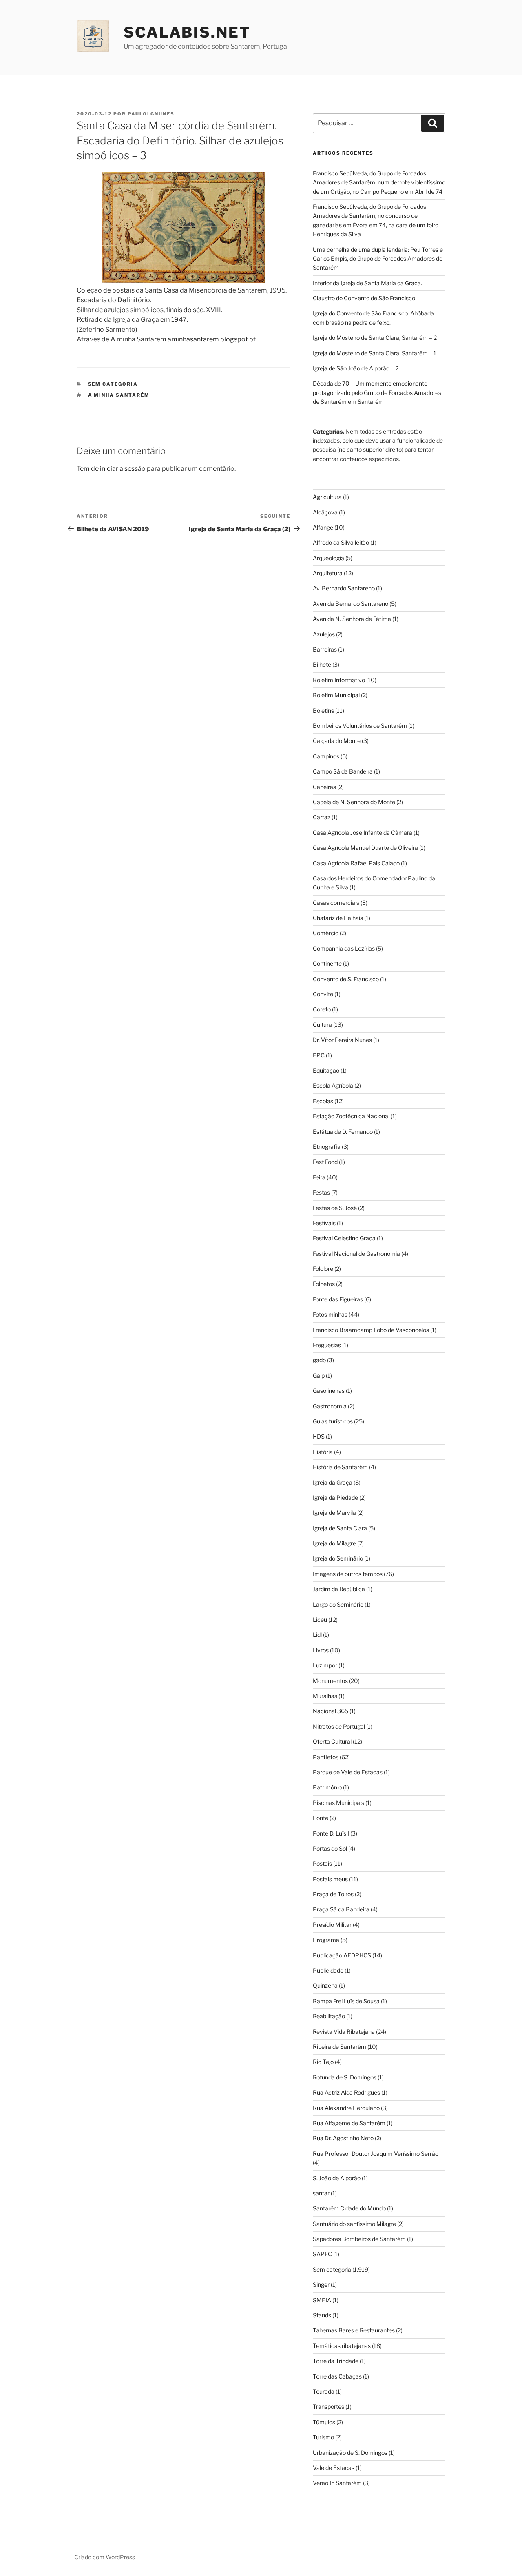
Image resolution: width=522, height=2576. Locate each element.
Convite (323, 994)
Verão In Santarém (337, 2483)
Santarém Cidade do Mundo (349, 2208)
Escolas (323, 1101)
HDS (319, 1436)
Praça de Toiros (333, 1894)
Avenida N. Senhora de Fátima (352, 619)
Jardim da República (339, 1589)
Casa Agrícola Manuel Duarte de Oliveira (365, 848)
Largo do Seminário (338, 1604)
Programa (326, 1940)
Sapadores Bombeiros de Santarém (359, 2239)
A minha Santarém (119, 395)
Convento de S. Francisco (346, 979)
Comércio (326, 933)
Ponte (321, 1818)
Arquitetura (328, 573)
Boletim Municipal (336, 695)
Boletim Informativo (339, 680)
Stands (322, 2315)
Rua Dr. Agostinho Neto (343, 2138)
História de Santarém (340, 1467)
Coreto (322, 1009)
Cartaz (322, 817)
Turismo (323, 2437)
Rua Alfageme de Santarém (349, 2123)
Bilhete (322, 664)
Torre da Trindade (336, 2361)
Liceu (320, 1619)
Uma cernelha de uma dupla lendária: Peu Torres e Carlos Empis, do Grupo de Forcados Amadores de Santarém (378, 259)
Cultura (322, 1025)
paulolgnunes (151, 114)
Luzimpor (325, 1665)
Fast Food (325, 1162)
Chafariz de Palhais (338, 918)
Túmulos (324, 2422)
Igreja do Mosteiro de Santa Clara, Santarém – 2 (375, 338)
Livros (321, 1650)
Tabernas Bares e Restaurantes (354, 2330)
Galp (319, 1376)
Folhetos (324, 1284)
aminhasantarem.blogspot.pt (212, 339)
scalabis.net (187, 32)
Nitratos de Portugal (339, 1726)
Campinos (326, 756)
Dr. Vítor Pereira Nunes (342, 1040)
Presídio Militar (332, 1925)
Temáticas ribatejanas (342, 2346)
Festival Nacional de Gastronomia (356, 1254)
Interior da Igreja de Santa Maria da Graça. (367, 283)
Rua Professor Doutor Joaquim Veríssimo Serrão (376, 2154)
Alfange (323, 527)
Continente (327, 963)
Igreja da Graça (333, 1482)
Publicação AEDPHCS (342, 1955)
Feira (319, 1177)
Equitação (326, 1070)
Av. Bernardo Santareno (344, 588)
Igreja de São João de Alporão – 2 (356, 368)
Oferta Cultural (332, 1741)
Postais (322, 1863)
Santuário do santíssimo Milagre (354, 2224)
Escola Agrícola (333, 1085)
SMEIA (322, 2300)
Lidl (317, 1635)
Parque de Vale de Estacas (348, 1772)
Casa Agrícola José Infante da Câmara (363, 832)
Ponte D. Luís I (331, 1833)
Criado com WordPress (105, 2557)
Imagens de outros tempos (348, 1574)
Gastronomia (330, 1406)
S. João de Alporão (337, 2178)
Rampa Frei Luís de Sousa (346, 2001)
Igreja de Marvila (334, 1513)
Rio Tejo (323, 2062)
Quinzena (325, 1985)
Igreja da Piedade (335, 1497)
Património (327, 1787)
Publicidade (328, 1970)
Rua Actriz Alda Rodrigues (346, 2092)
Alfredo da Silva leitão (341, 542)
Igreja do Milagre (334, 1543)
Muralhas (325, 1696)
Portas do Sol (330, 1848)
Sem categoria (113, 384)
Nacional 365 (331, 1711)
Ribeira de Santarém (340, 2047)
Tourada (324, 2391)
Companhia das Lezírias (344, 948)
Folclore (323, 1269)
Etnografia (327, 1147)
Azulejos (324, 634)
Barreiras (325, 649)
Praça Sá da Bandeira (341, 1909)
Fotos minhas (330, 1314)
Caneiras (324, 787)
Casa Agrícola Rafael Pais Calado (356, 863)
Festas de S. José (335, 1208)
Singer (321, 2284)
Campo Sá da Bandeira (343, 771)
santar (321, 2193)
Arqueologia (328, 558)
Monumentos (330, 1681)
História (323, 1452)
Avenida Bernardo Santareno (351, 604)
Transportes (328, 2406)
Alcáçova (325, 512)
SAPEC (322, 2254)
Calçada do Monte (337, 741)
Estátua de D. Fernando (343, 1132)
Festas (321, 1192)
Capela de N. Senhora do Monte (354, 802)
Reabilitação (329, 2016)
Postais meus (330, 1879)
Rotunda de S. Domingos (345, 2077)
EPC (319, 1055)
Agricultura (327, 497)
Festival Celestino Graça (344, 1238)
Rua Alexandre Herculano (346, 2108)
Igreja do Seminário (338, 1558)
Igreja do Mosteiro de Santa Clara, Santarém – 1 (375, 353)
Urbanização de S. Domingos (350, 2453)
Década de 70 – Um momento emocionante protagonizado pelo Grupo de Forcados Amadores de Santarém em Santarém (377, 392)
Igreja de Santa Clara (340, 1528)
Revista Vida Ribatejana (344, 2032)
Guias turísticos (333, 1421)
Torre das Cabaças (337, 2376)
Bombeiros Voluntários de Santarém (360, 726)
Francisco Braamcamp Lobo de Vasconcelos (371, 1330)
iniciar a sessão (123, 469)
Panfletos (326, 1757)
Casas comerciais (336, 903)
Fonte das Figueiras (338, 1299)
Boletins (323, 711)
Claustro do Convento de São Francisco (364, 298)
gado (319, 1360)
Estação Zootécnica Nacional (351, 1116)
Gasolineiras (329, 1391)
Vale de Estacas (334, 2468)
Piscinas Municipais (338, 1803)
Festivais (324, 1223)
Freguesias (327, 1345)
